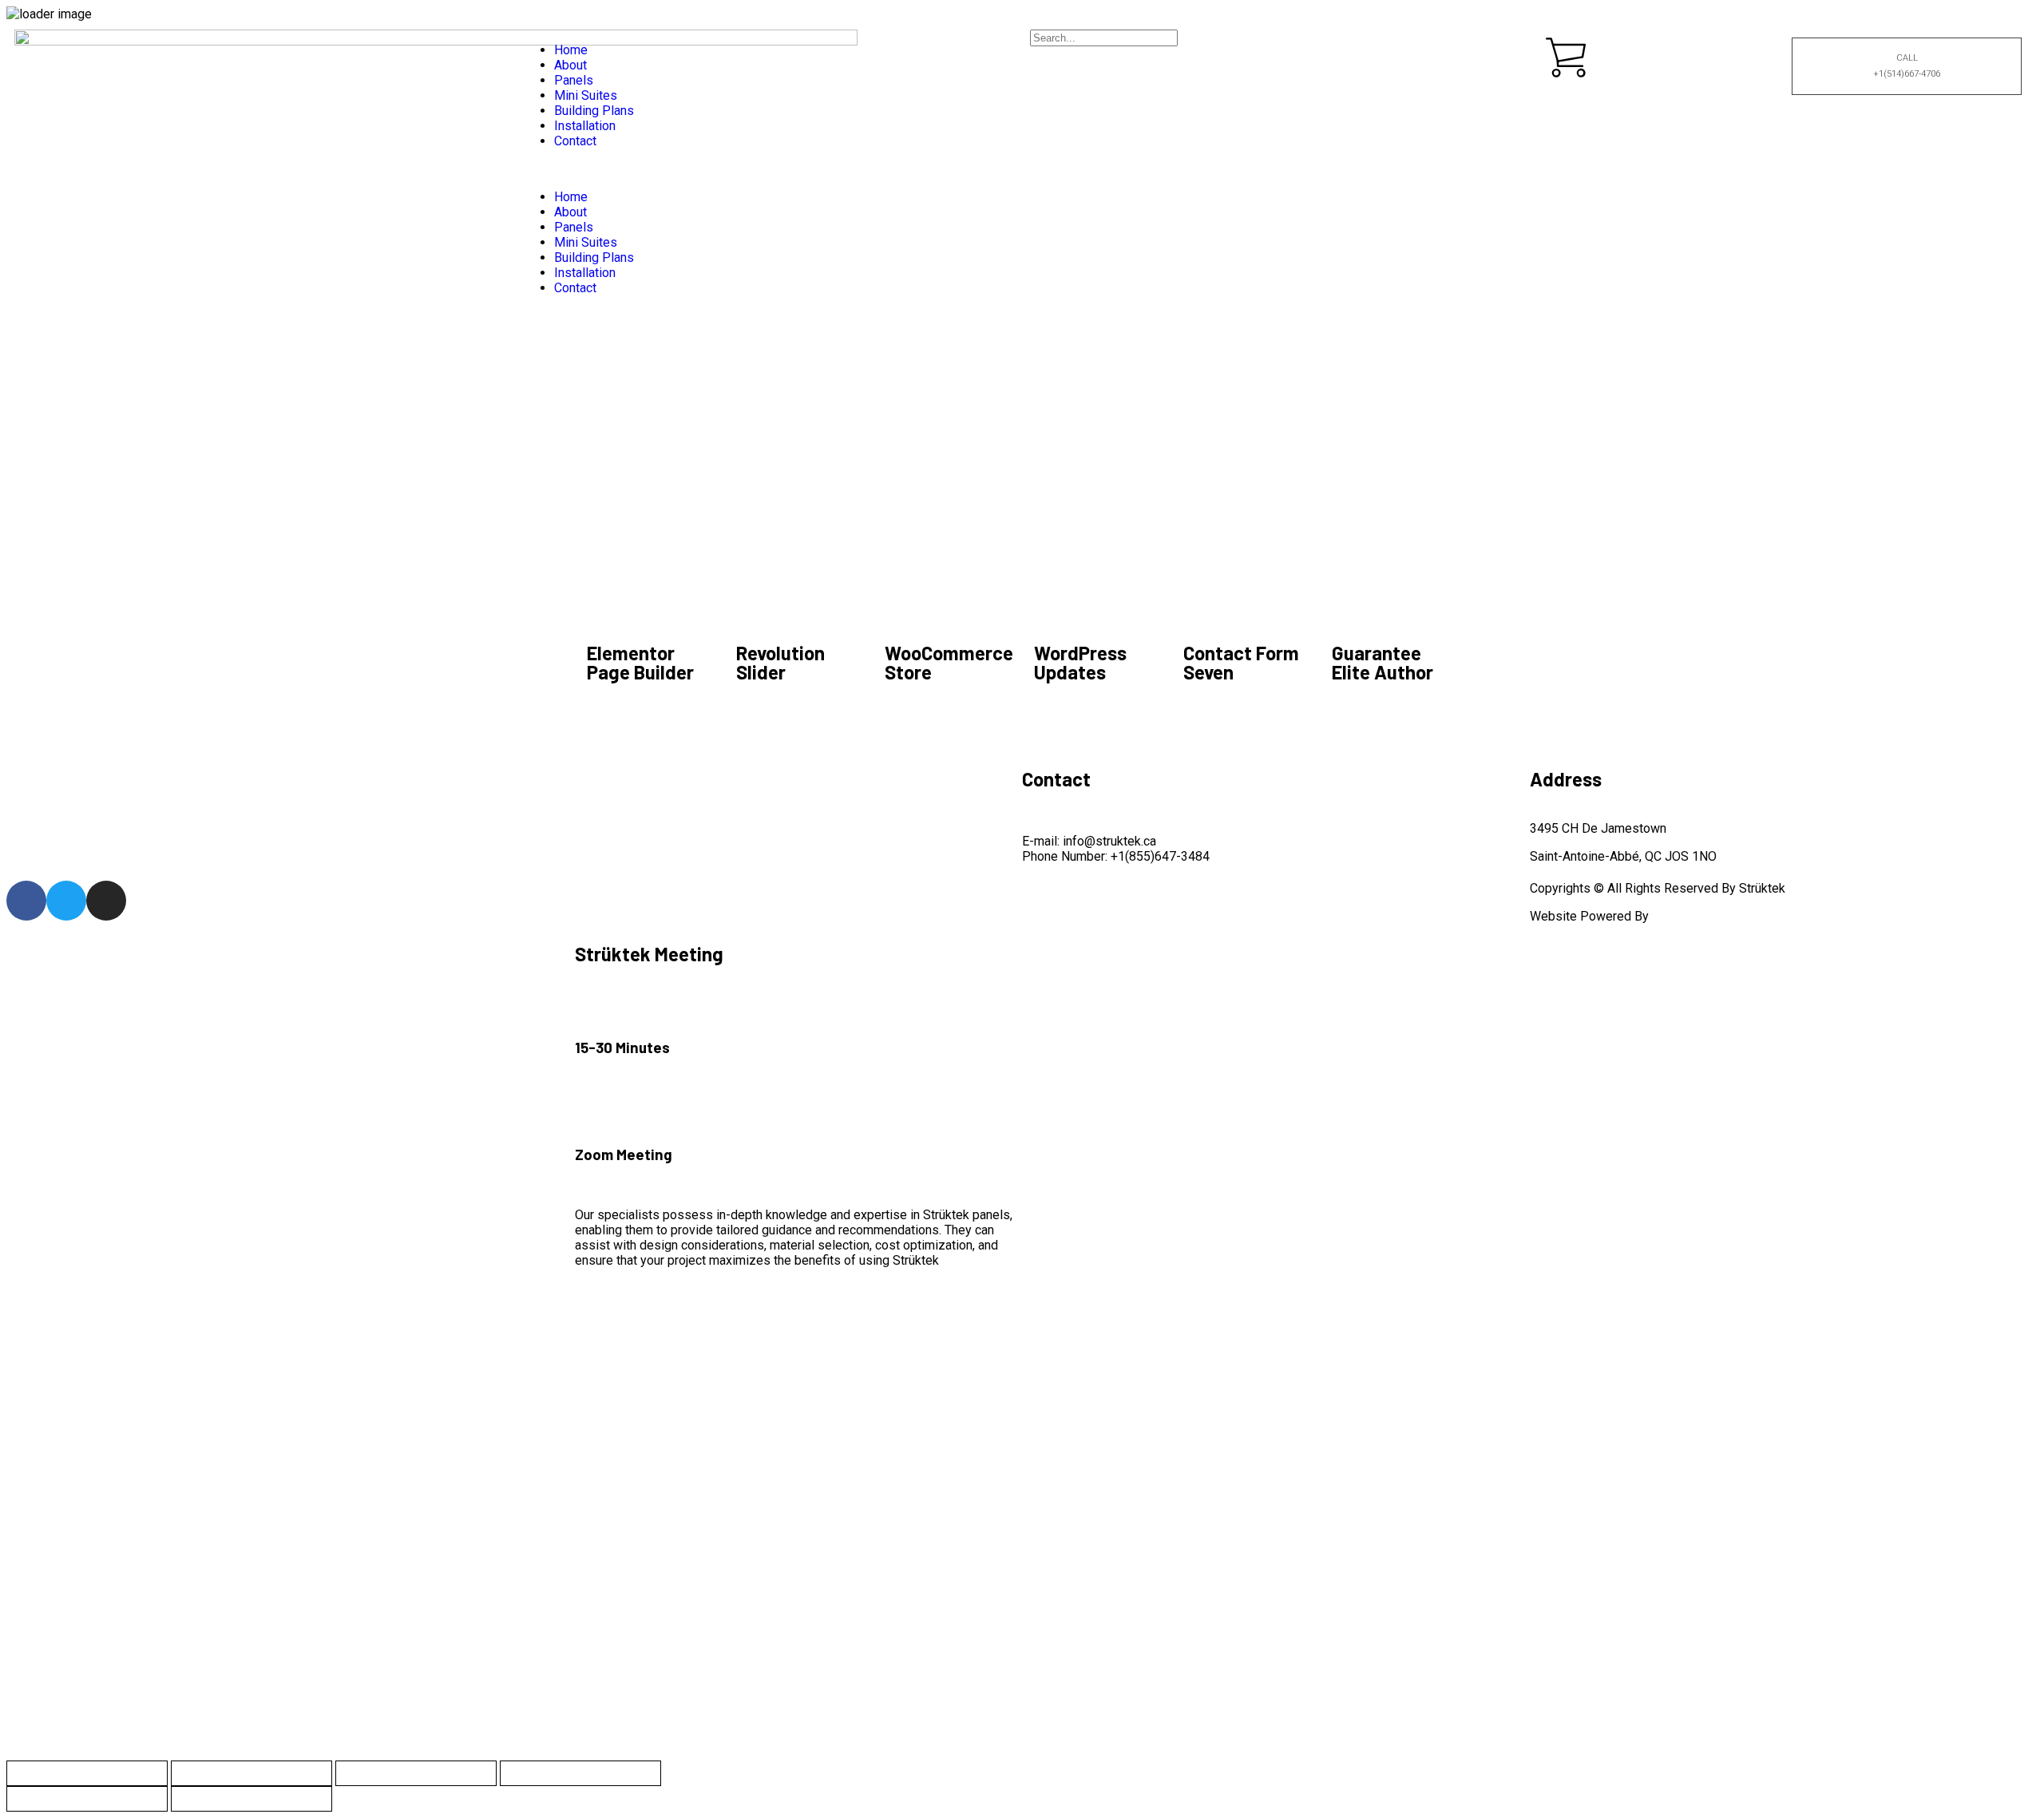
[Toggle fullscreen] (252, 1773)
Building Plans (594, 111)
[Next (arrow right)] (252, 1799)
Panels (574, 80)
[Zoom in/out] (87, 1773)
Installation (585, 126)
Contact (575, 141)
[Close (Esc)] (580, 1773)
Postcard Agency (1700, 916)
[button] (768, 169)
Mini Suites (586, 95)
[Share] (416, 1773)
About (570, 65)
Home (571, 50)
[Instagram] (106, 901)
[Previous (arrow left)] (87, 1799)
